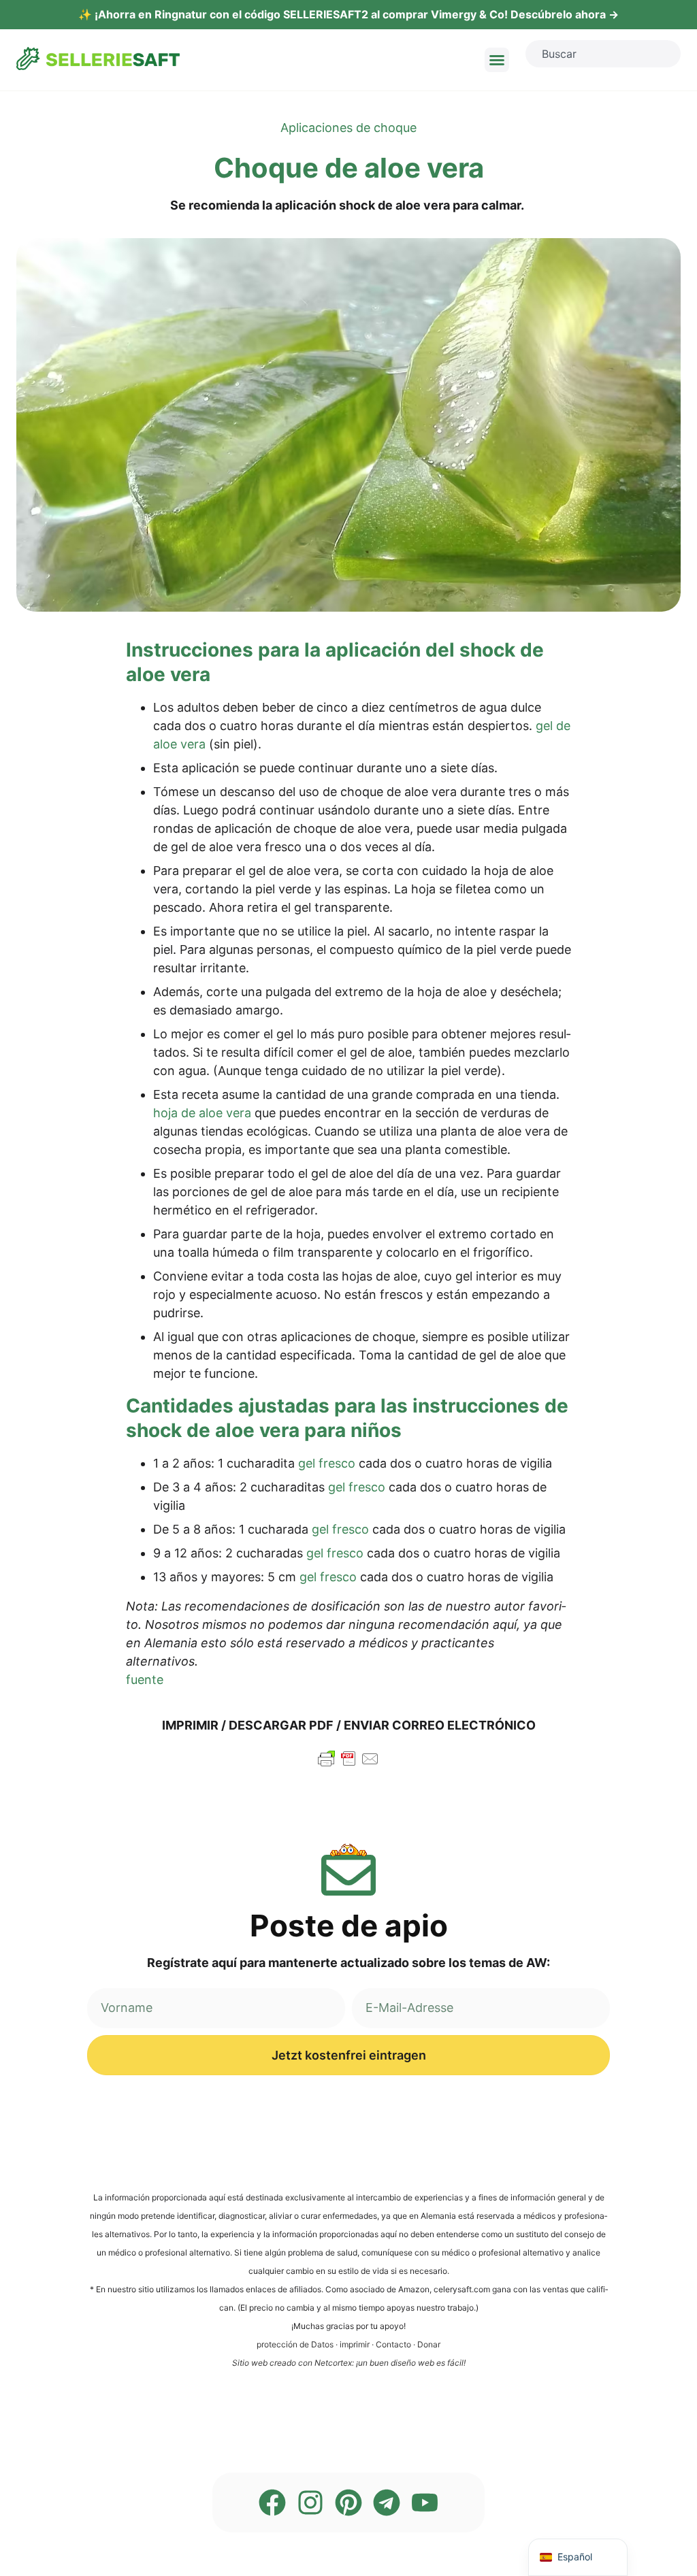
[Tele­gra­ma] (387, 2503)
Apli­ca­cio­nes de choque (348, 128)
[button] (497, 60)
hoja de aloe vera (202, 1113)
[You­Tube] (425, 2503)
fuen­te (145, 1680)
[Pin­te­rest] (348, 2503)
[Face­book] (272, 2503)
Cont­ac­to (393, 2344)
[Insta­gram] (310, 2503)
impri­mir (355, 2344)
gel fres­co (327, 1463)
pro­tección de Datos (295, 2344)
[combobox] (603, 54)
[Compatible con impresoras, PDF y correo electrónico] (348, 1765)
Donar (429, 2344)
